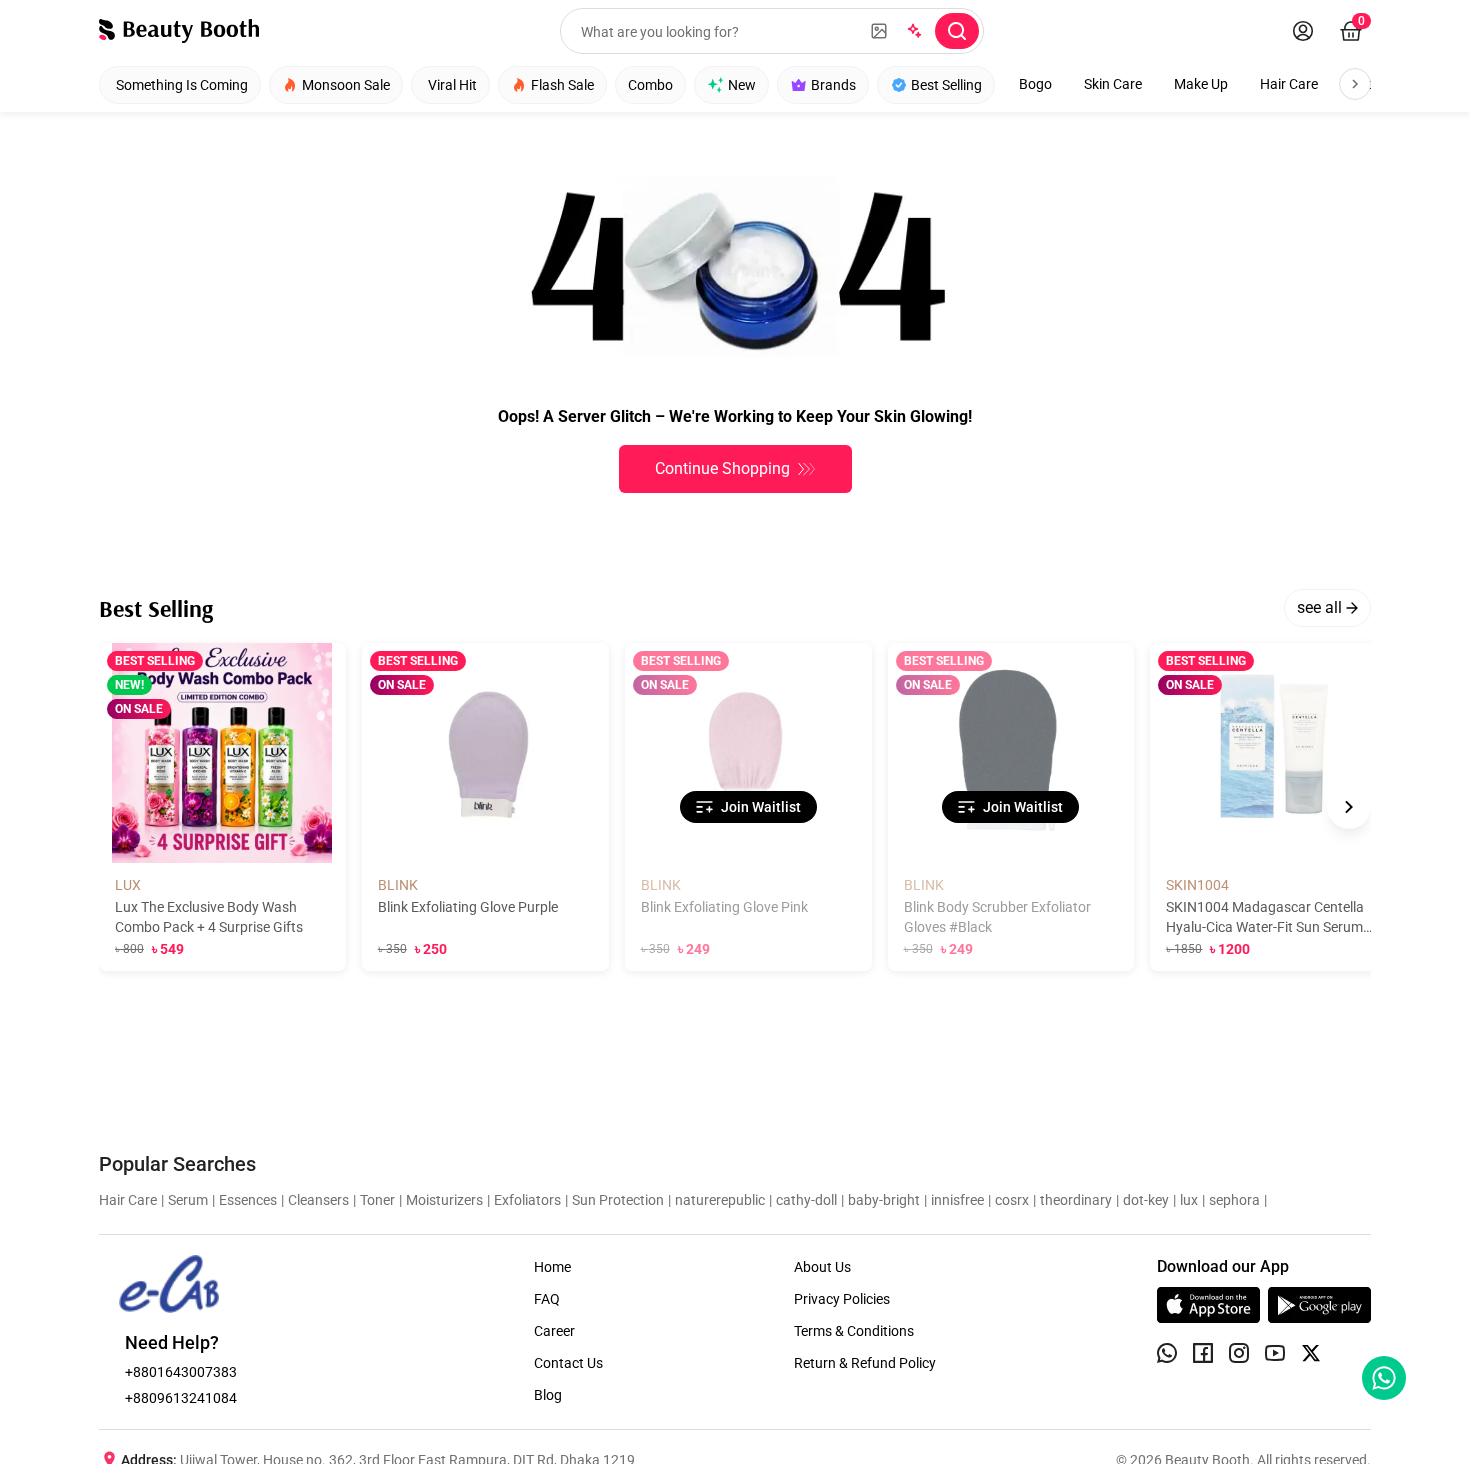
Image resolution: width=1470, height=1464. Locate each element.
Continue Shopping (722, 468)
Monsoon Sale (346, 85)
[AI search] (913, 31)
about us (822, 1267)
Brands (833, 85)
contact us (568, 1363)
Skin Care (1113, 84)
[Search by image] (879, 31)
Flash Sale (562, 85)
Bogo (1035, 84)
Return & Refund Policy (865, 1363)
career (554, 1331)
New (742, 85)
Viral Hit (452, 85)
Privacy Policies (842, 1299)
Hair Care (1289, 84)
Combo (650, 85)
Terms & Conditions (854, 1331)
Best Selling (946, 85)
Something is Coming (182, 85)
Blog (548, 1395)
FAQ (547, 1299)
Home (552, 1267)
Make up (1201, 84)
